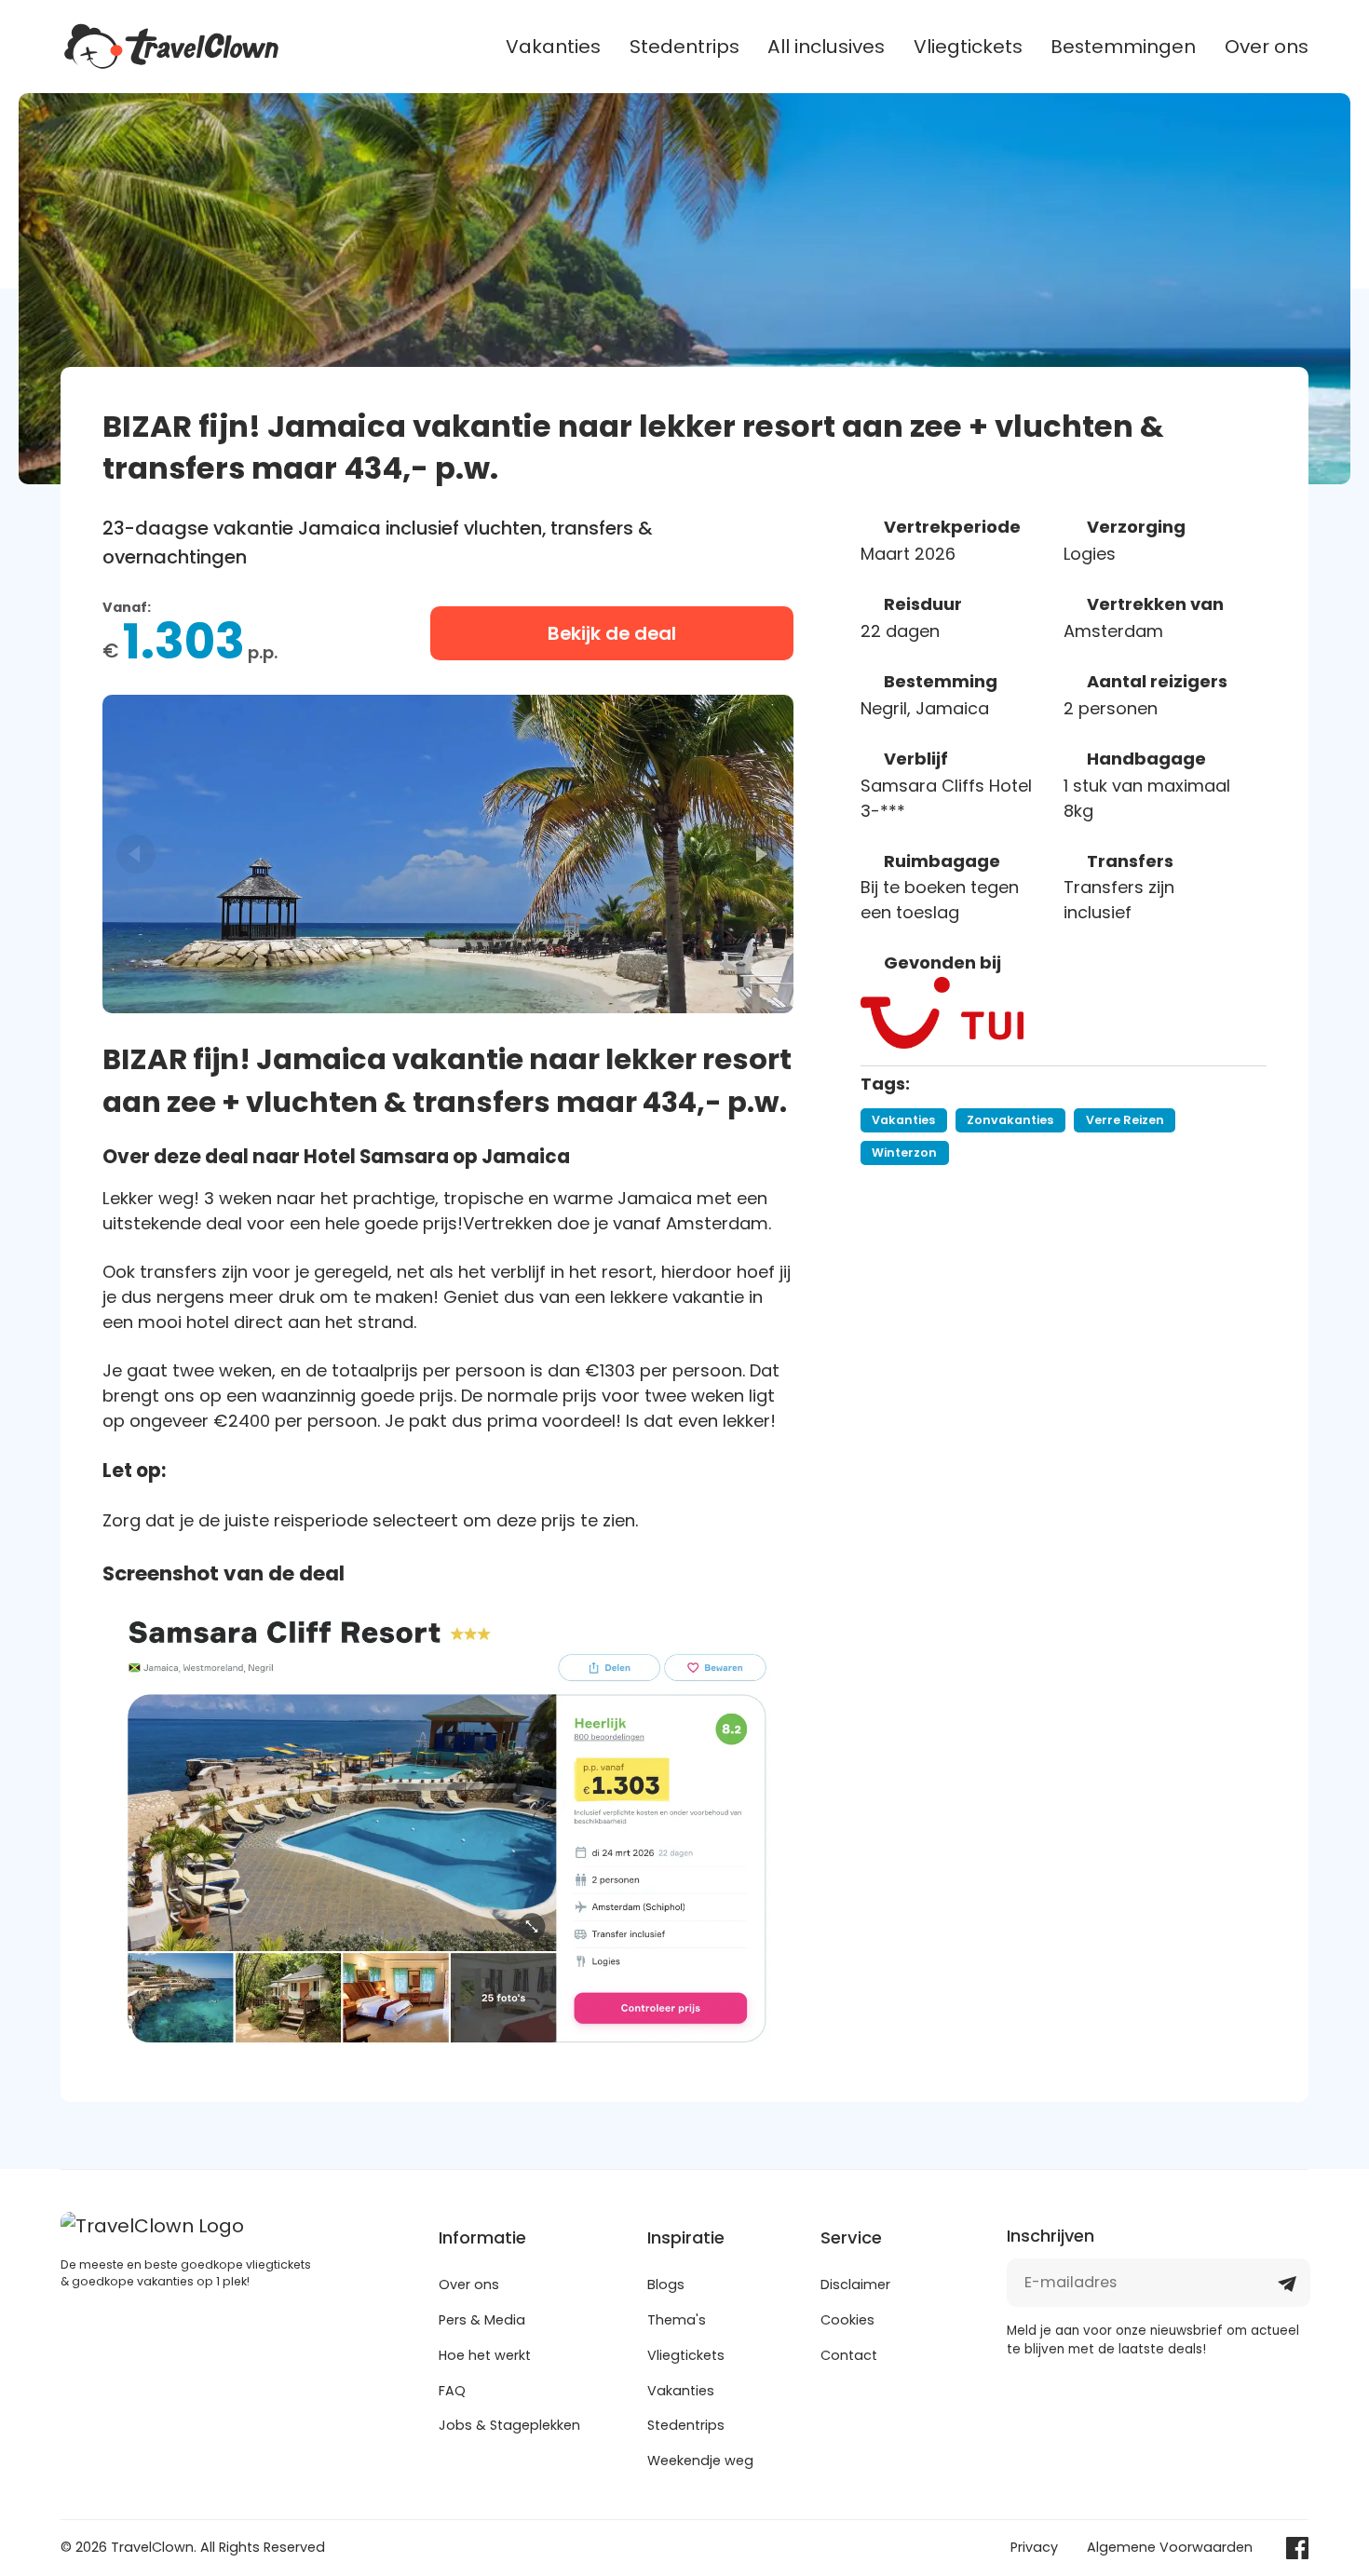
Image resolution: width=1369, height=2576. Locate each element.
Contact (849, 2355)
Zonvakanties (1010, 1120)
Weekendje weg (700, 2461)
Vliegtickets (968, 47)
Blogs (666, 2285)
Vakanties (553, 47)
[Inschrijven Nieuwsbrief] (1287, 2290)
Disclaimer (855, 2285)
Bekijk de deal (612, 633)
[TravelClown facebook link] (1297, 2548)
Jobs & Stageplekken (509, 2425)
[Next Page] (760, 854)
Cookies (847, 2320)
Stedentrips (684, 47)
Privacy (1034, 2547)
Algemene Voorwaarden (1170, 2547)
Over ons (1267, 47)
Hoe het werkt (485, 2355)
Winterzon (904, 1152)
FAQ (452, 2391)
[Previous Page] (136, 854)
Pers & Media (482, 2320)
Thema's (677, 2320)
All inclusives (826, 47)
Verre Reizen (1125, 1120)
